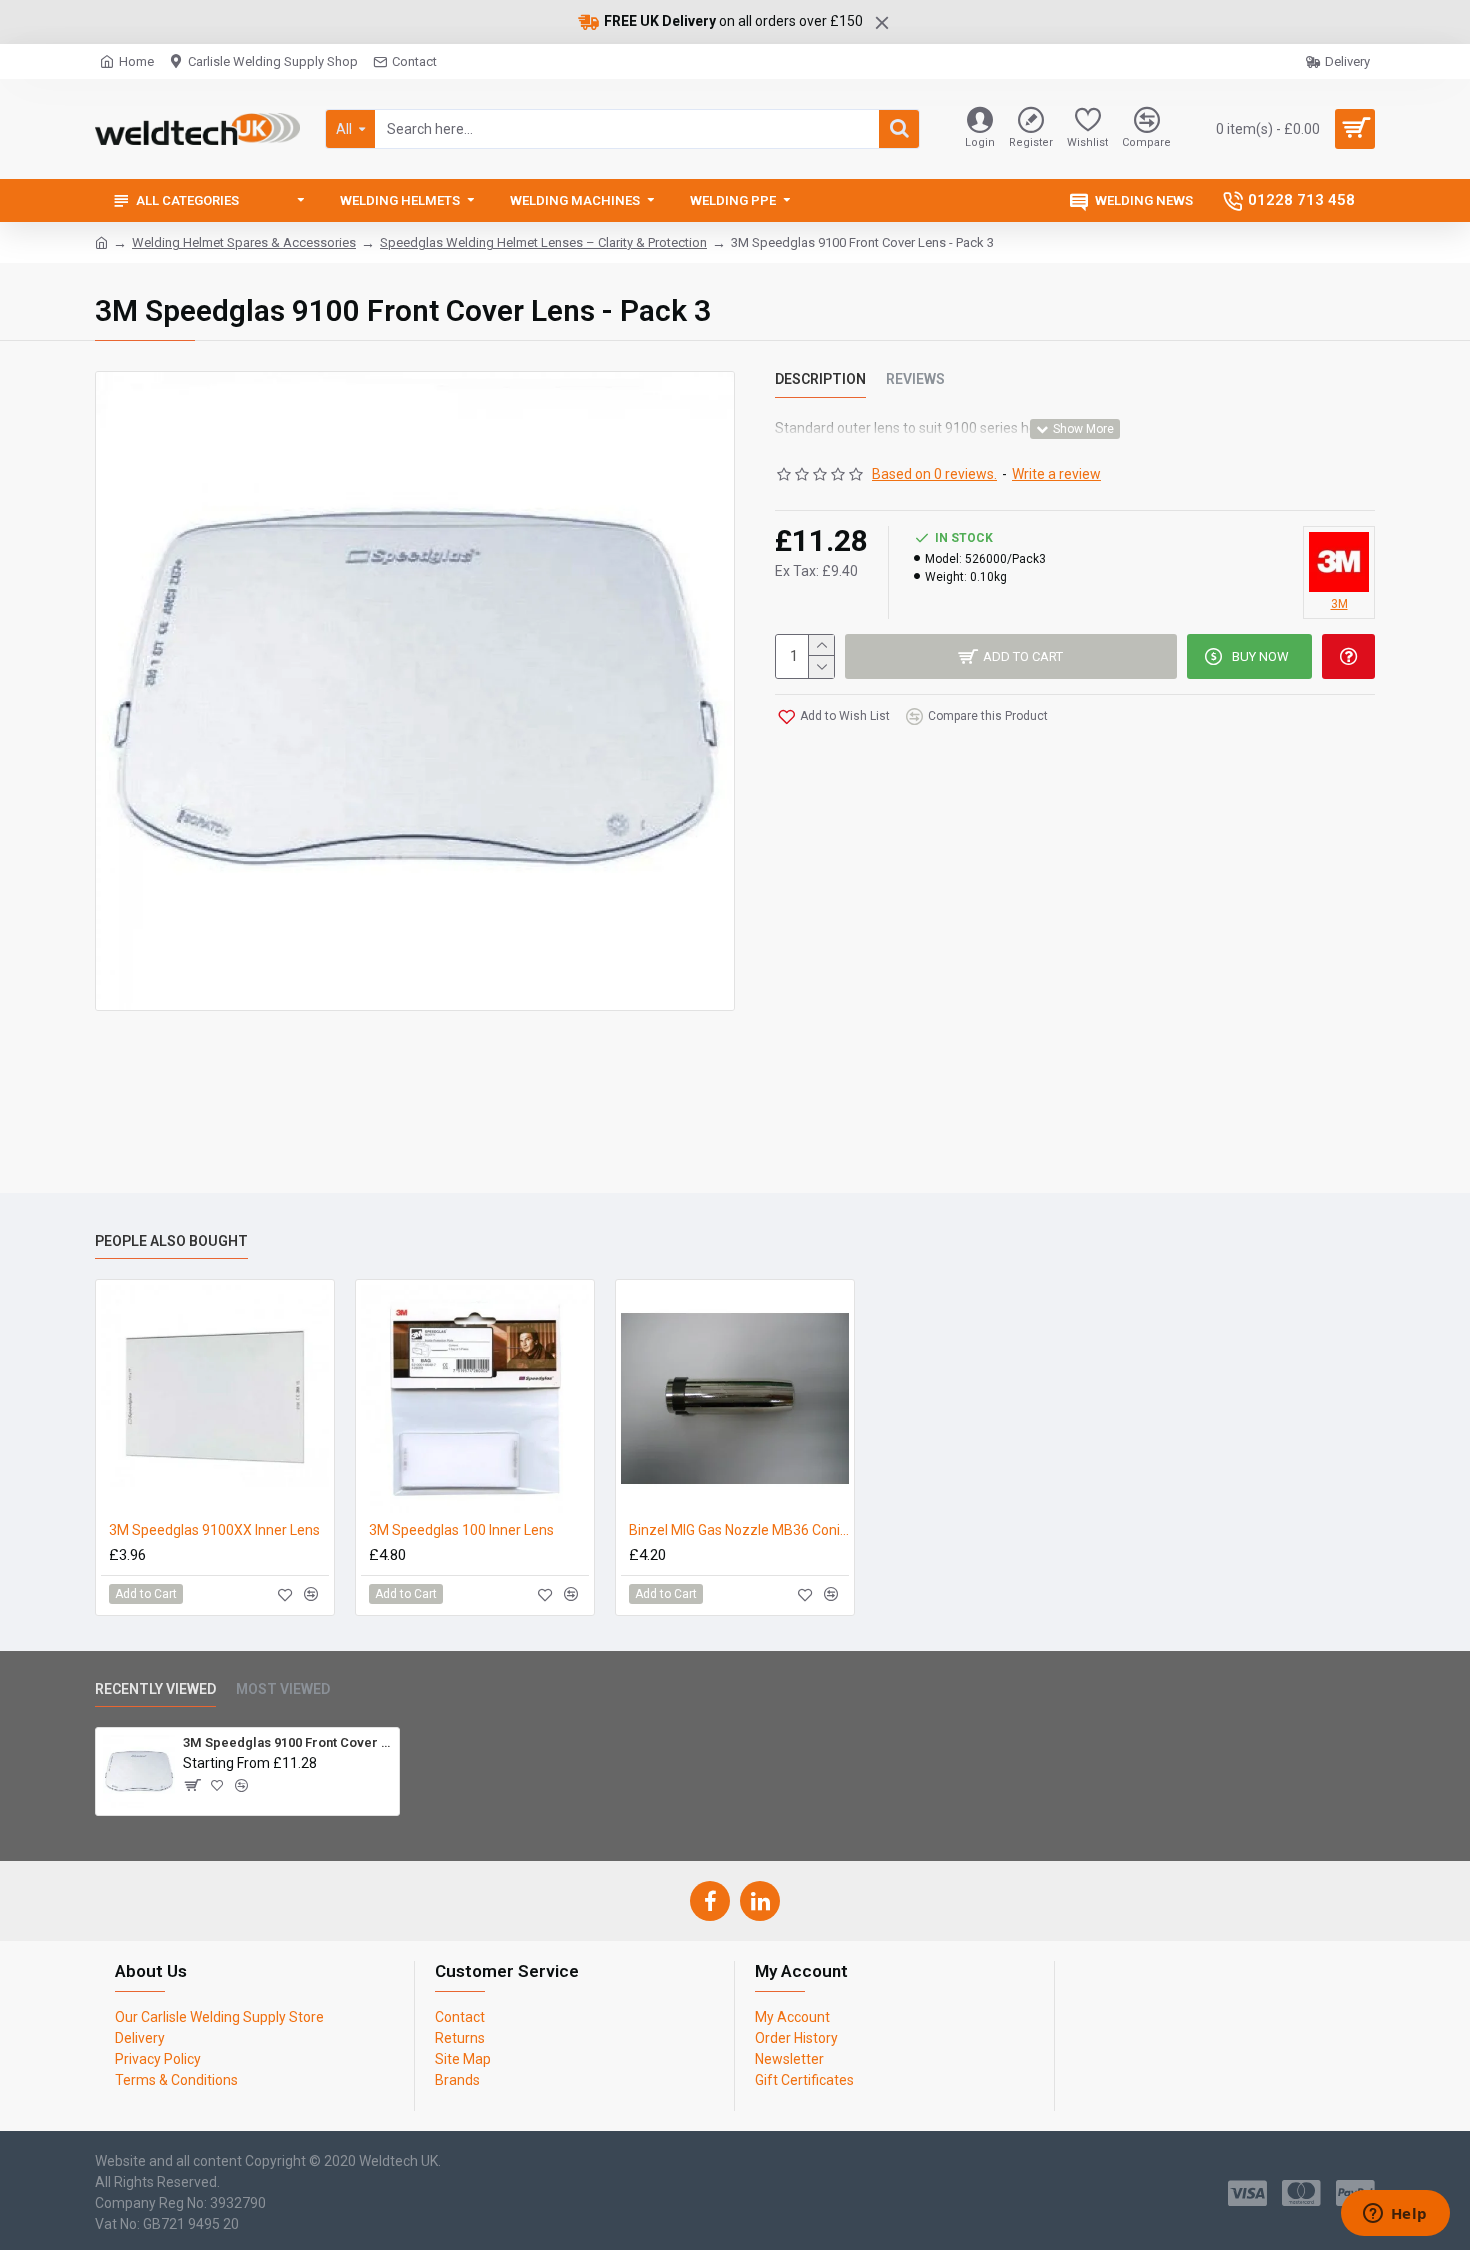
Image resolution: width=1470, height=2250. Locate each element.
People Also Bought (171, 1241)
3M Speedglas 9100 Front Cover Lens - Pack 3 (287, 1742)
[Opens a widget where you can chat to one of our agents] (1395, 2215)
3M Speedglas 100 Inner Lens (461, 1530)
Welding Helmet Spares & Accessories (244, 242)
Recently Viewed (155, 1689)
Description (820, 379)
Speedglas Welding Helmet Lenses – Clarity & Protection (543, 242)
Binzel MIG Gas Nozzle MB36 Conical (739, 1530)
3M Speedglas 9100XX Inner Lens (214, 1530)
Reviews (915, 379)
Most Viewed (283, 1689)
